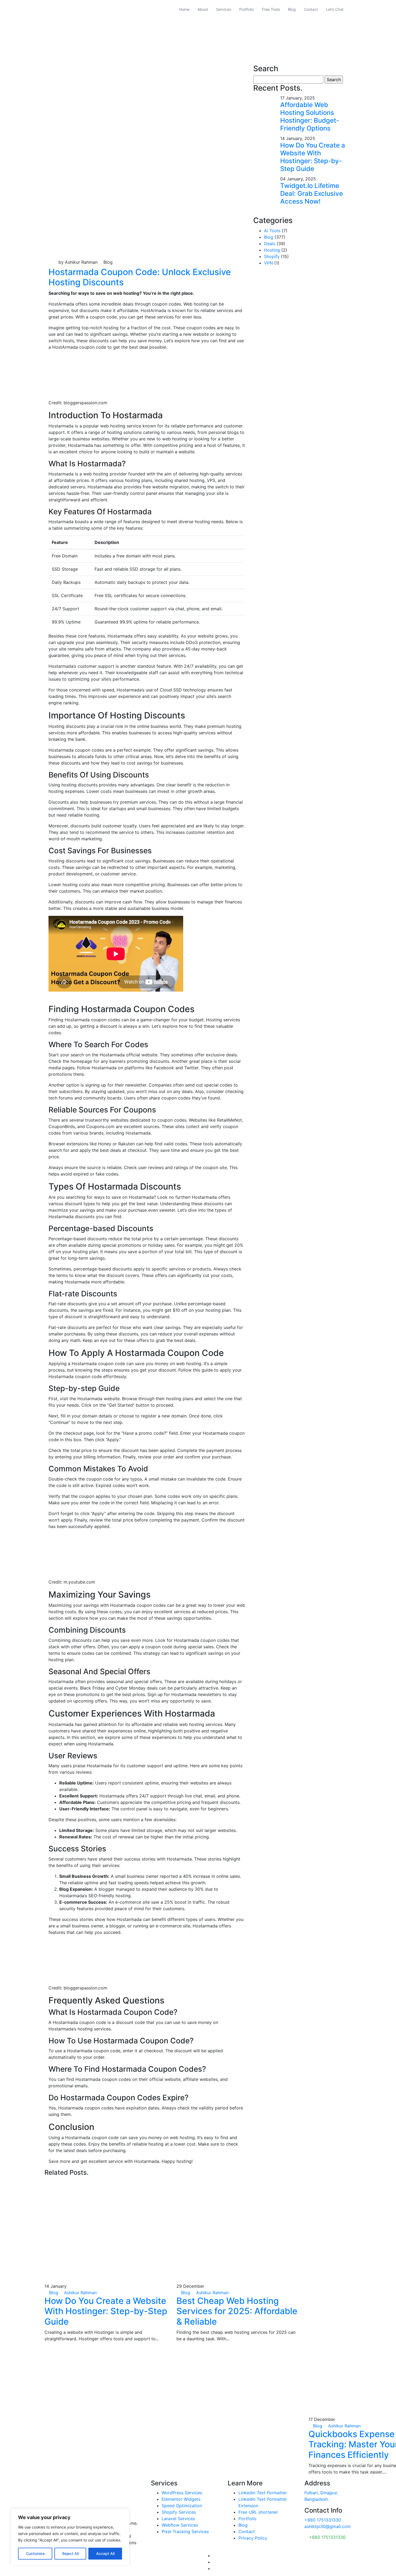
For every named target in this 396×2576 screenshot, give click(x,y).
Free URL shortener (258, 2512)
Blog (292, 9)
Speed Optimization (182, 2506)
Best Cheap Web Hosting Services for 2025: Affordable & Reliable (237, 2311)
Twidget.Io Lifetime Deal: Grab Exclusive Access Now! (312, 193)
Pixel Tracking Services (185, 2532)
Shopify (272, 256)
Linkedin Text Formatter (263, 2493)
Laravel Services (178, 2519)
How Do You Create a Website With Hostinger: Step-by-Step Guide (313, 157)
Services (224, 9)
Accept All (105, 2553)
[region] (70, 2537)
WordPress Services (182, 2493)
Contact (311, 9)
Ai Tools (272, 231)
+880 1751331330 (323, 2520)
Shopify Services (179, 2512)
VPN (268, 263)
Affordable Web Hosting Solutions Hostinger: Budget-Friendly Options (310, 116)
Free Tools (271, 9)
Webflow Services (180, 2525)
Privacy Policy (253, 2538)
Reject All (70, 2553)
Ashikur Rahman (80, 2293)
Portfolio (246, 9)
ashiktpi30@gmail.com (328, 2526)
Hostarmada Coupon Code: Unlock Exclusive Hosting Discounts (140, 277)
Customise (35, 2553)
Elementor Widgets (181, 2499)
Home (184, 9)
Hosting (272, 250)
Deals (270, 244)
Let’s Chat (335, 9)
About (203, 9)
